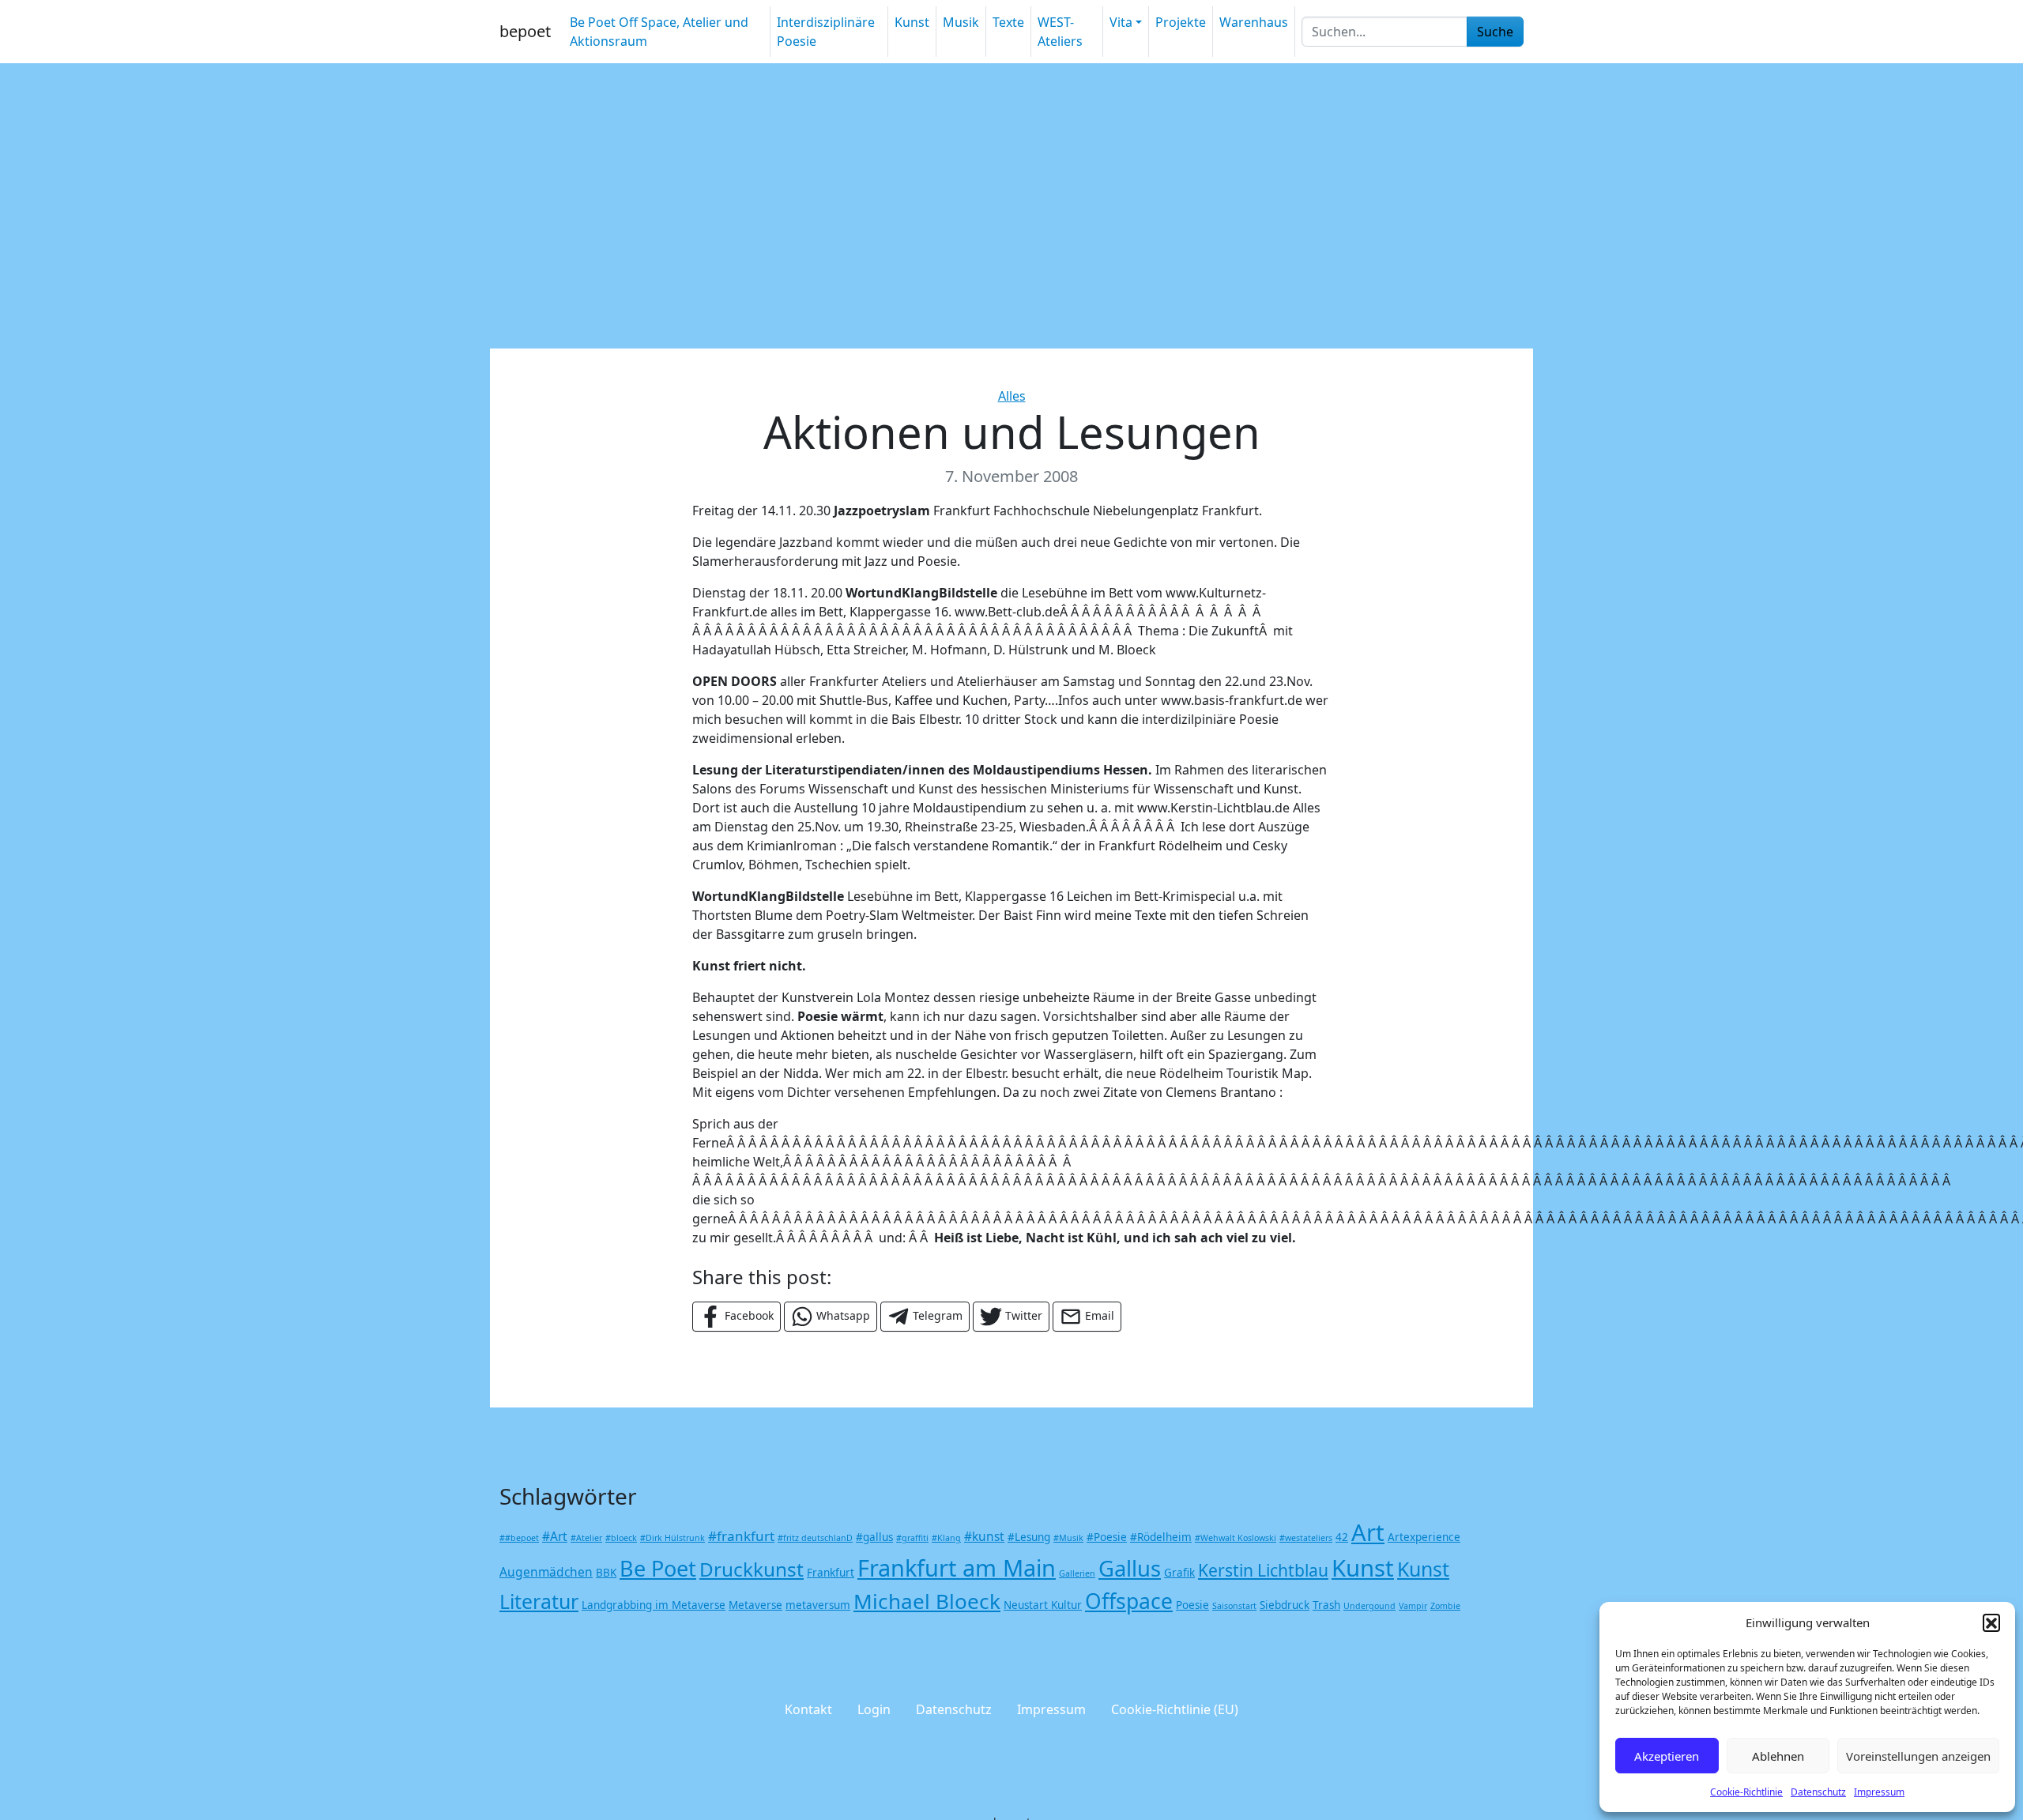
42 (1342, 1537)
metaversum (818, 1605)
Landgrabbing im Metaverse (654, 1605)
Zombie (1445, 1606)
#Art (555, 1536)
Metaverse (755, 1605)
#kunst (984, 1536)
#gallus (874, 1537)
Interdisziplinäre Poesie (826, 32)
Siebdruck (1285, 1605)
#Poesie (1107, 1537)
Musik (961, 22)
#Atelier (586, 1538)
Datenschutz (1818, 1792)
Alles (1012, 396)
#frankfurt (741, 1536)
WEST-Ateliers (1060, 32)
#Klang (946, 1538)
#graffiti (912, 1538)
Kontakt (808, 1709)
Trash (1326, 1605)
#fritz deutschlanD (815, 1538)
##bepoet (519, 1538)
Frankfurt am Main (957, 1568)
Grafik (1179, 1573)
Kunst (912, 22)
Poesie (1192, 1605)
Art (1368, 1532)
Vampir (1413, 1606)
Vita (1121, 22)
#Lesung (1029, 1537)
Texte (1008, 22)
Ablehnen (1778, 1756)
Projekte (1181, 22)
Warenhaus (1254, 22)
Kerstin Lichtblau (1263, 1570)
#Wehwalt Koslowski (1236, 1538)
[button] (1991, 1622)
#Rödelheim (1161, 1537)
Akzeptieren (1667, 1756)
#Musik (1068, 1538)
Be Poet (658, 1568)
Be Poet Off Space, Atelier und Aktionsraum (659, 32)
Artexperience (1424, 1537)
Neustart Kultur (1043, 1605)
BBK (606, 1573)
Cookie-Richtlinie (1746, 1792)
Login (874, 1709)
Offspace (1129, 1601)
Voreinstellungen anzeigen (1918, 1756)
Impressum (1879, 1792)
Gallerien (1077, 1573)
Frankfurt (831, 1573)
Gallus (1130, 1568)
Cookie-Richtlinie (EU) (1175, 1709)
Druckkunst (752, 1569)
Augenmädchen (546, 1572)
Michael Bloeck (927, 1601)
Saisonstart (1234, 1606)
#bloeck (621, 1538)
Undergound (1369, 1606)
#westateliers (1306, 1538)
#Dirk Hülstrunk (672, 1538)
